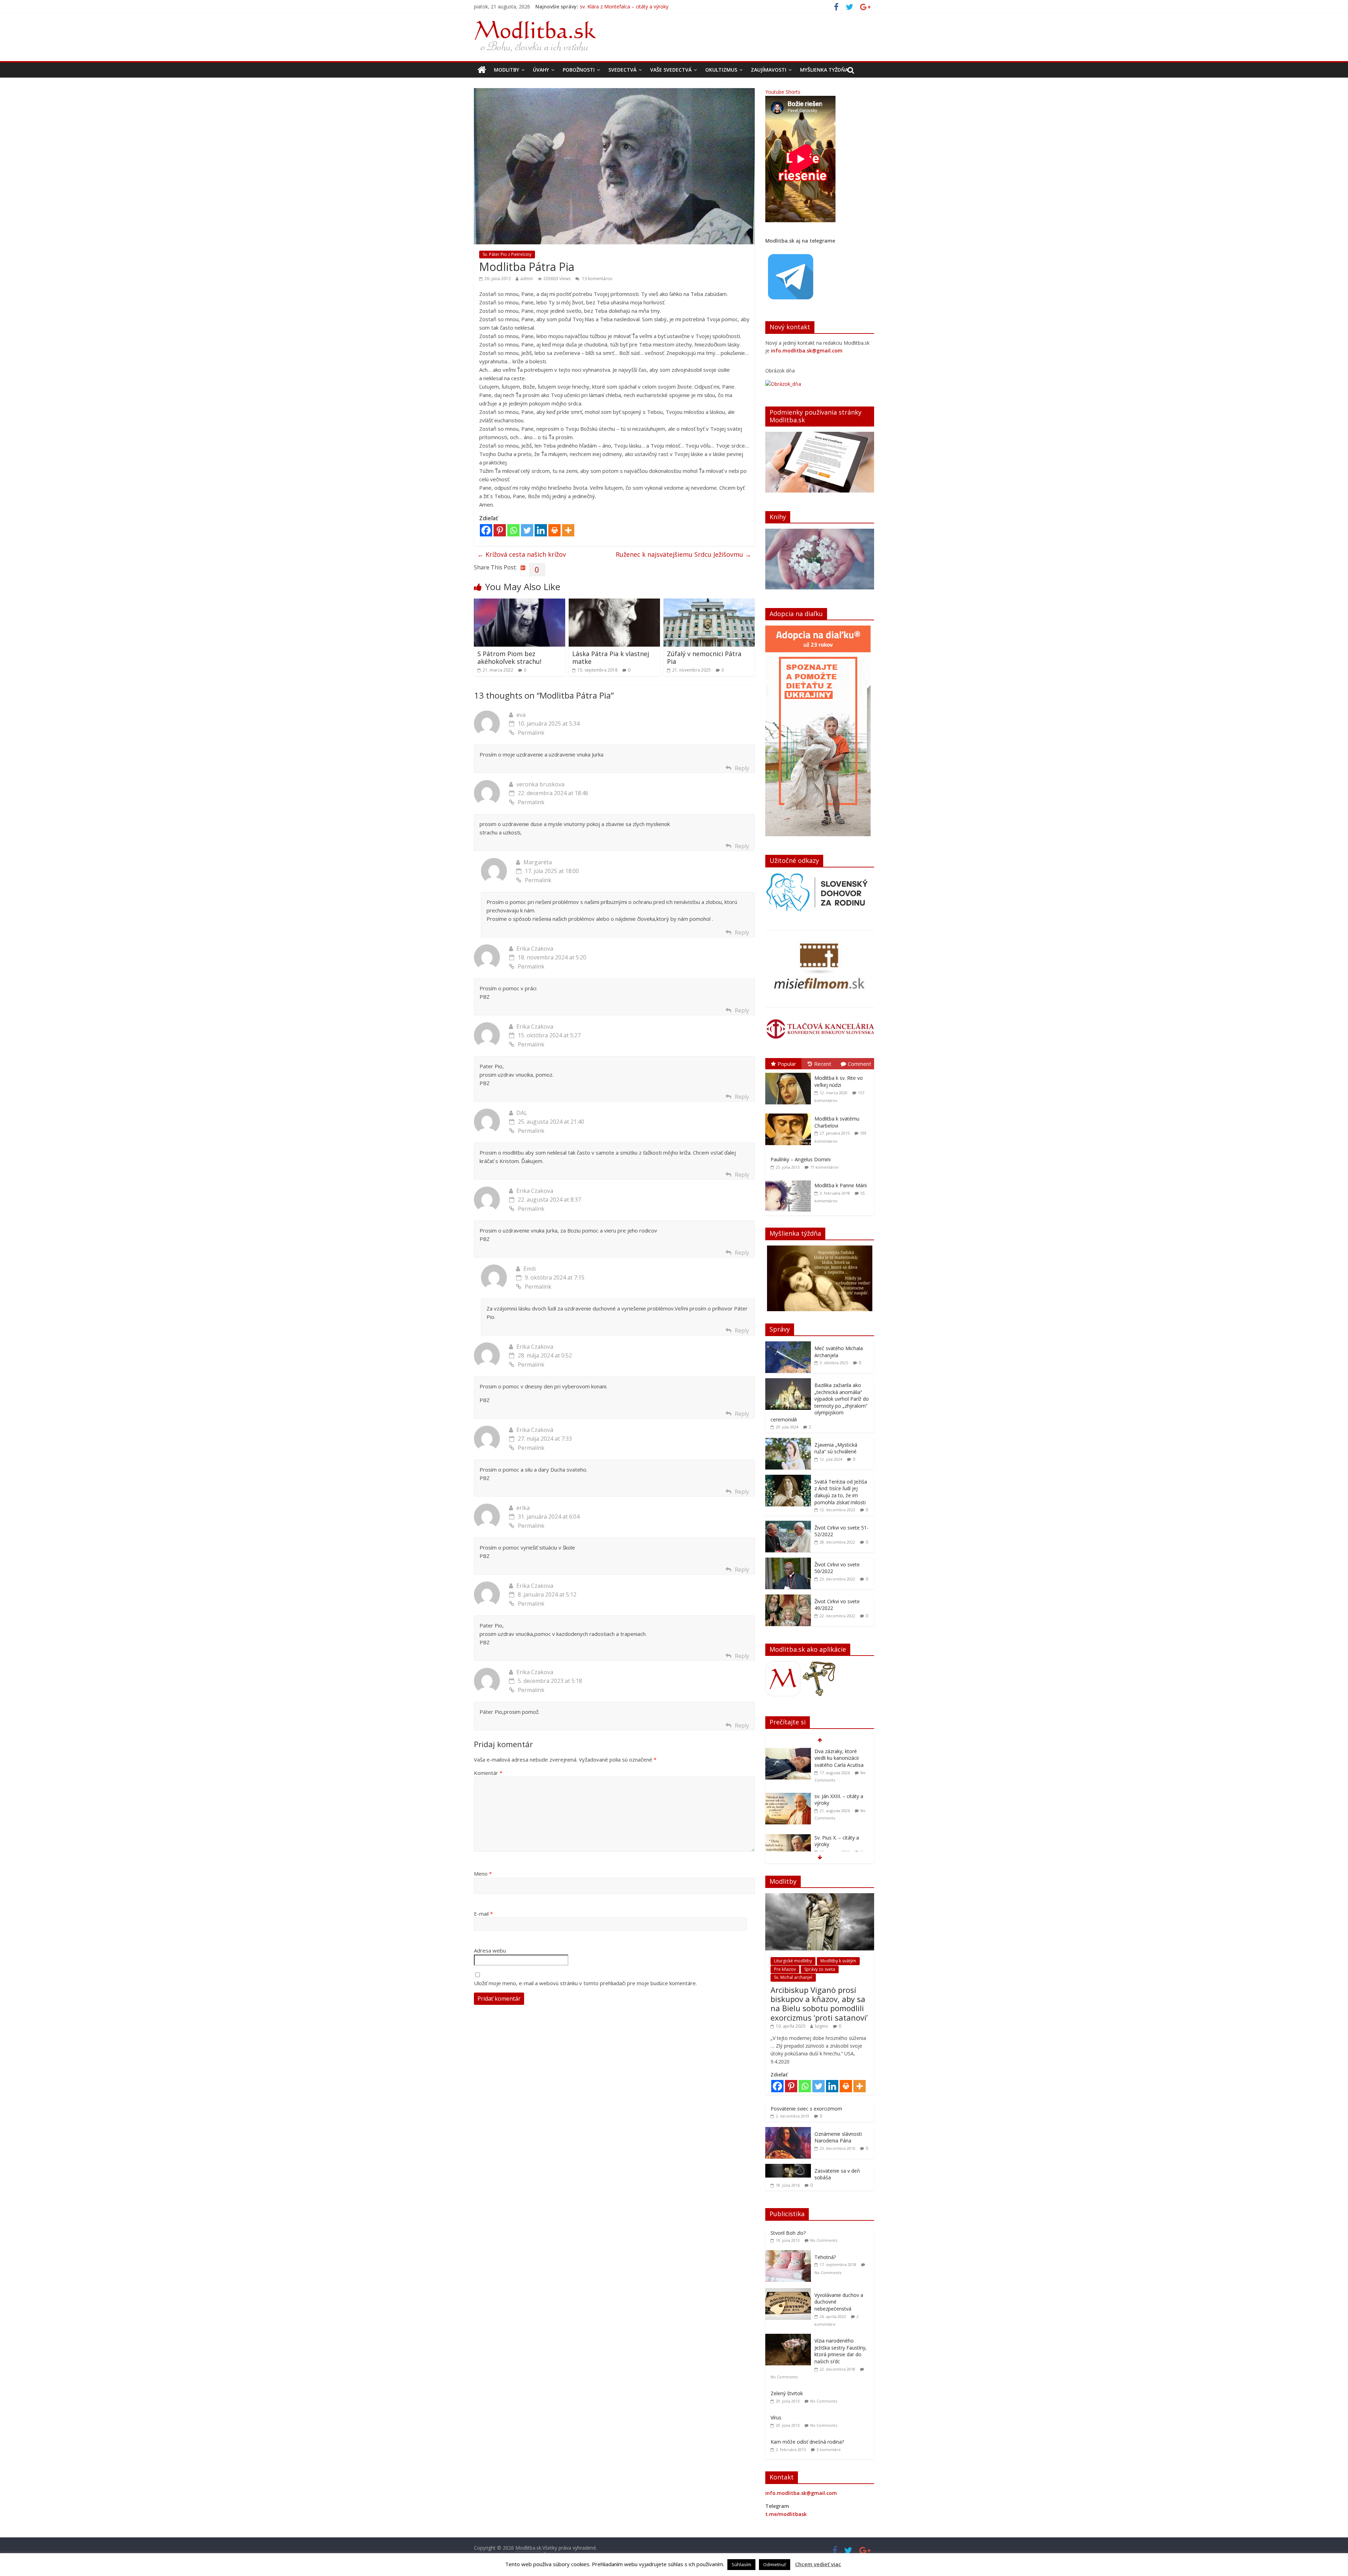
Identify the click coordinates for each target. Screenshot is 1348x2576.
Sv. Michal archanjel (793, 1977)
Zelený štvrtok (787, 2393)
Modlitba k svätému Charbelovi (837, 1122)
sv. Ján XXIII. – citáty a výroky (612, 6)
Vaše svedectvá (671, 70)
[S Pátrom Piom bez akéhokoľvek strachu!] (520, 603)
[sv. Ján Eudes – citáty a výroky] (788, 1834)
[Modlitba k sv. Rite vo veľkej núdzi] (790, 1073)
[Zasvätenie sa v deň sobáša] (788, 2168)
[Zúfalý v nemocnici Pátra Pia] (709, 603)
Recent (823, 1064)
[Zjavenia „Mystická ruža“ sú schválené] (788, 1442)
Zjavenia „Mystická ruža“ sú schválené (836, 1448)
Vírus (776, 2418)
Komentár (488, 1773)
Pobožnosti (579, 70)
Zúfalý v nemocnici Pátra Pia (704, 658)
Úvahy (541, 70)
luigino (821, 2026)
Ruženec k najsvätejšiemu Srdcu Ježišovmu (683, 554)
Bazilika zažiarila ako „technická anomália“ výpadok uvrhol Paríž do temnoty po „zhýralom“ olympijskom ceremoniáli (820, 1402)
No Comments (824, 2240)
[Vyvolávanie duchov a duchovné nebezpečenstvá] (790, 2292)
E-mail (483, 1914)
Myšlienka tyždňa (824, 70)
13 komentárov (597, 279)
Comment (860, 1064)
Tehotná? (825, 2257)
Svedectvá (622, 70)
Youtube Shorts (783, 92)
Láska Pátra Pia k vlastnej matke (611, 658)
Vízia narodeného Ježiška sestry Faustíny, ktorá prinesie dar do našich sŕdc (841, 2351)
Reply (742, 768)
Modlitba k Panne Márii (841, 1185)
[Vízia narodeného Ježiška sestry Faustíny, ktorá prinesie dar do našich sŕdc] (790, 2337)
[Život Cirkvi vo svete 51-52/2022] (788, 1524)
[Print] (554, 530)
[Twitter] (527, 530)
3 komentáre (829, 2449)
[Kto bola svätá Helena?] (788, 1793)
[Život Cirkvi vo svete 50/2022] (788, 1561)
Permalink (531, 733)
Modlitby (507, 70)
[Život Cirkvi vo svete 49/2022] (788, 1598)
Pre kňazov (785, 1969)
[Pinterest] (500, 530)
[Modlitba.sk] (482, 70)
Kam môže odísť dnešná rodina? (807, 2442)
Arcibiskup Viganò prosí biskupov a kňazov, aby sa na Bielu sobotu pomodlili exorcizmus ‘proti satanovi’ (819, 2004)
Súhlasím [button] (741, 2564)
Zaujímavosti (769, 70)
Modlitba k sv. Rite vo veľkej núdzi (839, 1081)
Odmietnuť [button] (775, 2564)
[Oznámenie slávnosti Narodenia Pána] (788, 2131)
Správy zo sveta (820, 1969)
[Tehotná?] (790, 2254)
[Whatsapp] (513, 530)
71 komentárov (824, 1167)
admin (527, 279)
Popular (787, 1064)
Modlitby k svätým (838, 1961)
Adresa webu (490, 1950)
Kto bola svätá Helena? (841, 1793)
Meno (483, 1874)
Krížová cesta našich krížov (522, 554)
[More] (568, 530)
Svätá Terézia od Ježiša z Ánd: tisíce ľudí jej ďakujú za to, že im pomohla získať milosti (841, 1492)
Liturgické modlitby (793, 1961)
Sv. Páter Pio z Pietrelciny (507, 254)
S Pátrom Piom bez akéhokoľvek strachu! (509, 658)
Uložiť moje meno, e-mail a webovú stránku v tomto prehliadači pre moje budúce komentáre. (585, 1983)
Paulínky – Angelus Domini (801, 1159)
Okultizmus (721, 70)
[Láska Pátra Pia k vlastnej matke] (614, 603)
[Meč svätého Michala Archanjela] (788, 1345)
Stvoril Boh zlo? (788, 2233)
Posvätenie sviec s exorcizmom (806, 2109)
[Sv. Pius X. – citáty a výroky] (788, 1752)
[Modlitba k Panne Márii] (790, 1180)
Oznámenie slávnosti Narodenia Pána (838, 2137)
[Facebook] (486, 530)
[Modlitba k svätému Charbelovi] (790, 1114)
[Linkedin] (541, 530)
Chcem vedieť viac (818, 2564)
